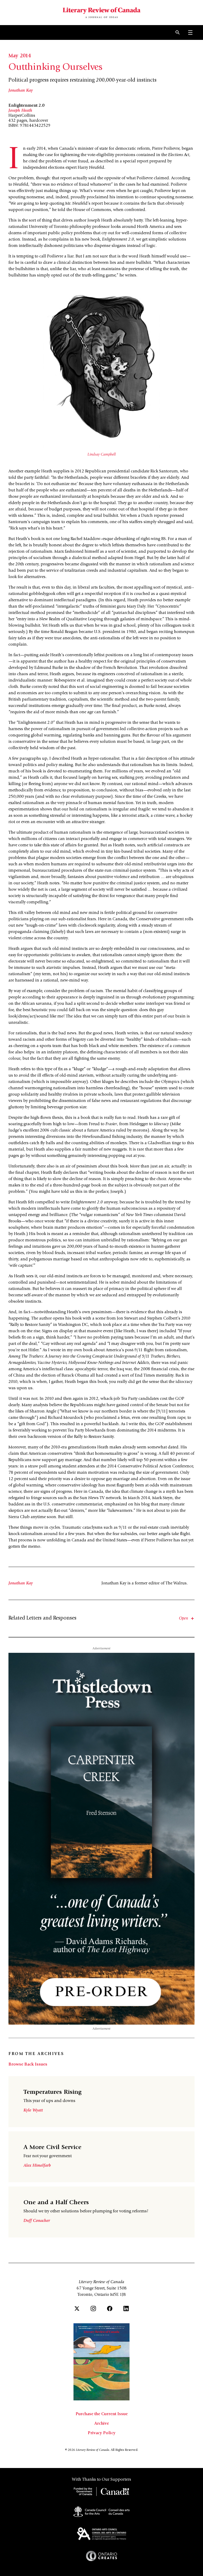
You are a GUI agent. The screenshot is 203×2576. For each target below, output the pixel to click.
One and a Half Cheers (56, 2203)
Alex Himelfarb (37, 2166)
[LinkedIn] (126, 2308)
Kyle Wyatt (33, 2110)
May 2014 (20, 56)
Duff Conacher (37, 2221)
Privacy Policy (102, 2433)
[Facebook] (110, 2308)
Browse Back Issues (28, 2064)
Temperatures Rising (52, 2092)
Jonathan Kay (21, 91)
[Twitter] (77, 2308)
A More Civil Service (52, 2148)
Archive (102, 2424)
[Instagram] (93, 2308)
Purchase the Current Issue (102, 2414)
